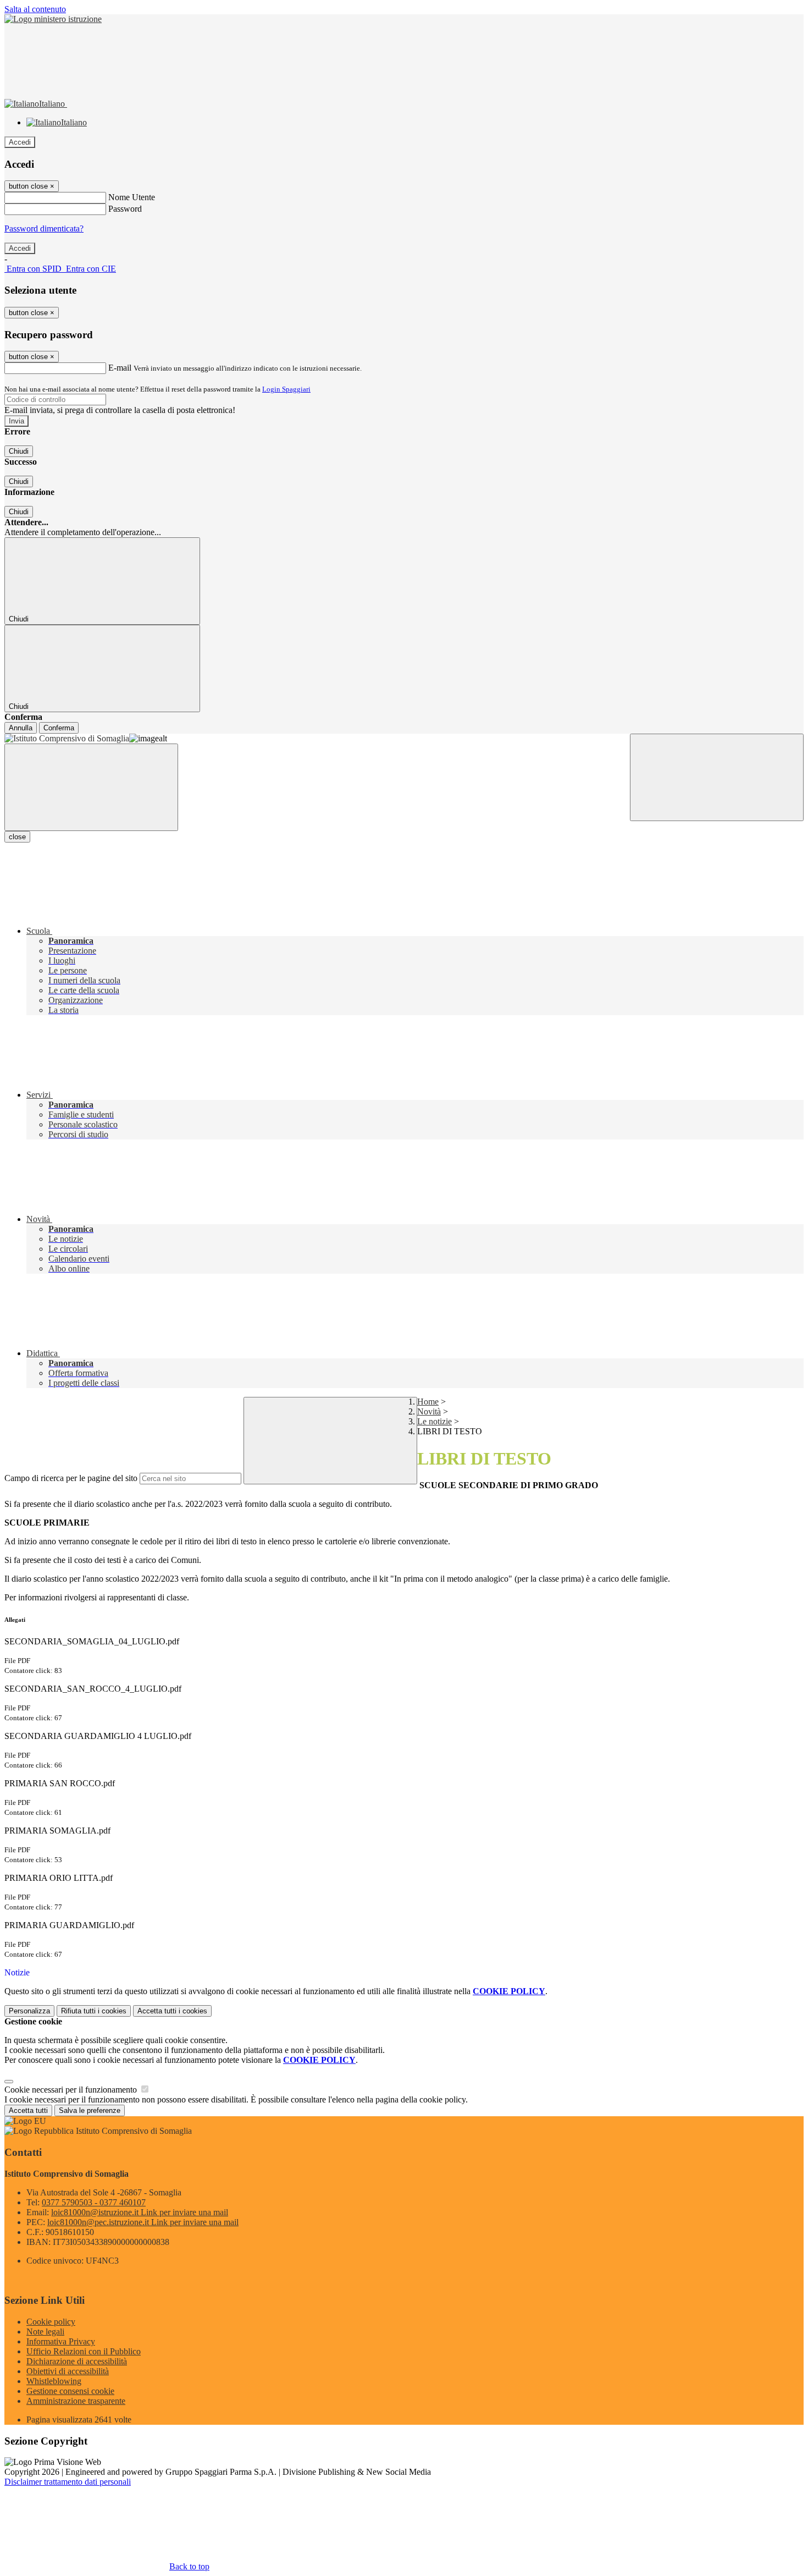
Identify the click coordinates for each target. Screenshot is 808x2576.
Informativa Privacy (61, 2341)
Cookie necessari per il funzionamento (72, 2090)
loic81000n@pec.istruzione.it (143, 2222)
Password (125, 209)
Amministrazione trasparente (76, 2401)
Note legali (45, 2332)
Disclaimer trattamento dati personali (68, 2482)
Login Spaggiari (286, 389)
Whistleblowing (54, 2381)
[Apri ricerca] (717, 777)
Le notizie (435, 1421)
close (17, 837)
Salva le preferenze (90, 2110)
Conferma (59, 728)
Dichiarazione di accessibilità (77, 2361)
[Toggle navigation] (91, 787)
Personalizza (29, 2011)
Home (428, 1402)
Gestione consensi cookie (70, 2391)
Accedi (20, 142)
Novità (429, 1411)
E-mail (120, 368)
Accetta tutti (172, 2011)
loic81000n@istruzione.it (140, 2212)
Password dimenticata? (44, 229)
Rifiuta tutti (94, 2011)
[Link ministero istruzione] (53, 19)
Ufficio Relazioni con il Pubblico (84, 2351)
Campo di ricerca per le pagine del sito (71, 1478)
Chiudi (19, 451)
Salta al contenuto (35, 9)
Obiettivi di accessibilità (68, 2371)
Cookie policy (51, 2322)
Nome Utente (132, 197)
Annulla (21, 728)
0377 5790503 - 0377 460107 (94, 2202)
